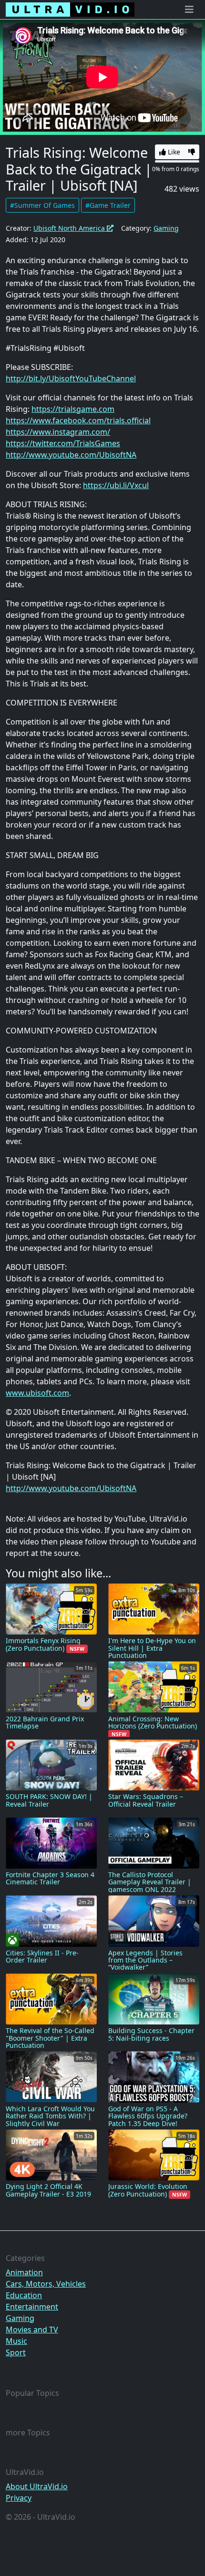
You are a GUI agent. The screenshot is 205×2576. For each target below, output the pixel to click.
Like (173, 152)
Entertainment (32, 2307)
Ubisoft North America (70, 228)
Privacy (19, 2498)
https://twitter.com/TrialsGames (63, 443)
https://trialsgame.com (73, 409)
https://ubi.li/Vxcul (116, 485)
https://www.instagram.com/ (58, 432)
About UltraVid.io (37, 2486)
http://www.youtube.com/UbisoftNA (71, 455)
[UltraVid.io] (70, 10)
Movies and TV (32, 2330)
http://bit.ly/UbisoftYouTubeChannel (71, 378)
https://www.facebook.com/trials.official (78, 420)
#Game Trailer (108, 205)
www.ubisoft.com (37, 1393)
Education (24, 2295)
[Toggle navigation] (189, 10)
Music (16, 2341)
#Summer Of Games (42, 205)
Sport (16, 2352)
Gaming (166, 228)
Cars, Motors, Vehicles (46, 2284)
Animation (24, 2272)
